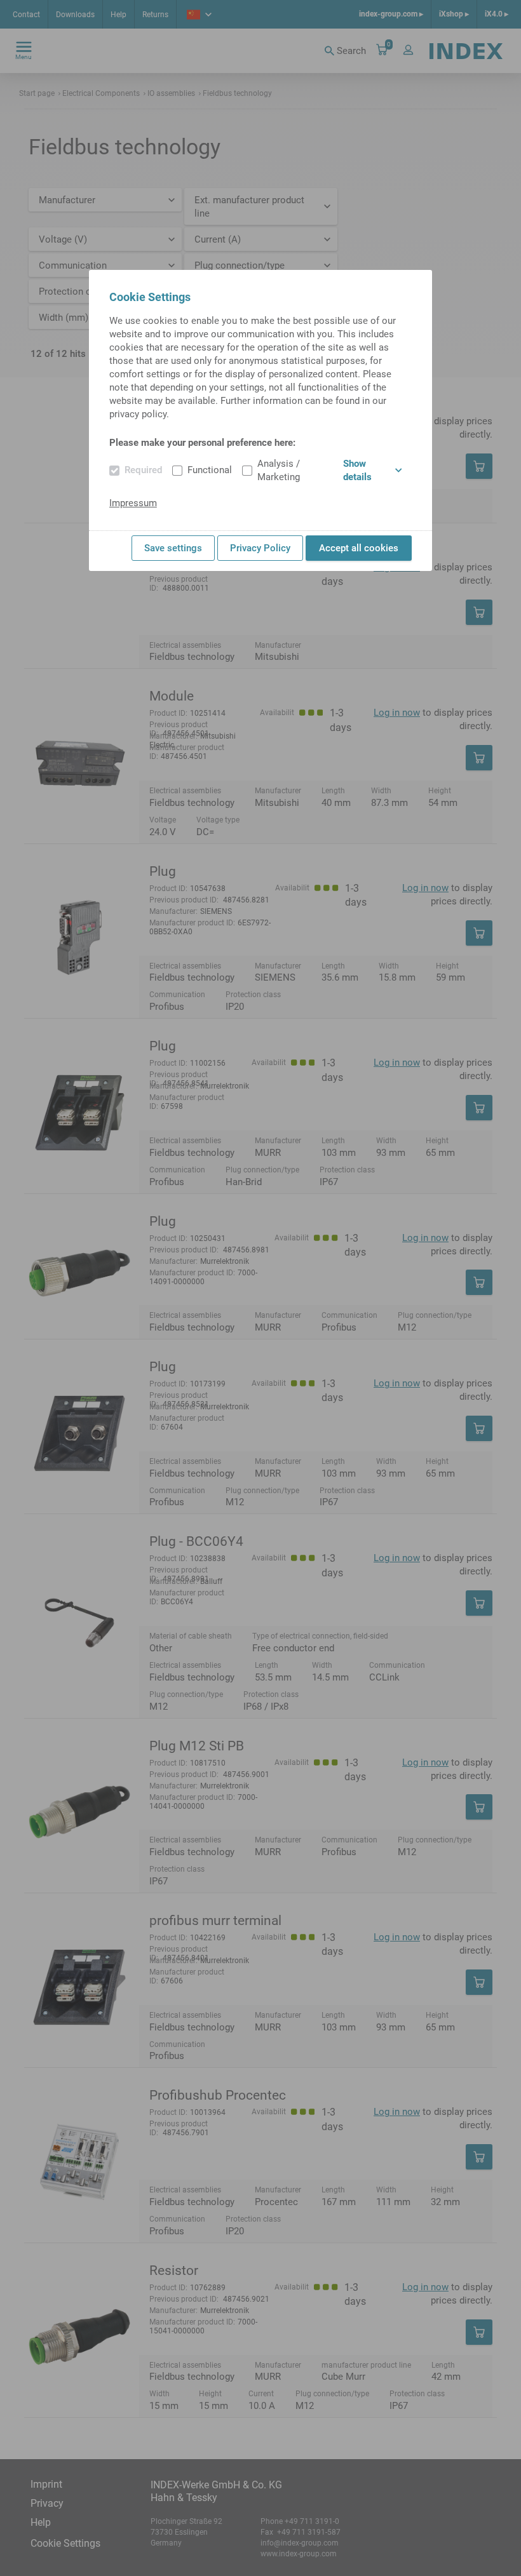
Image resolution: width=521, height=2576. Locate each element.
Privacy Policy (260, 548)
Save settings (173, 548)
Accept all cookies (359, 548)
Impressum (133, 503)
